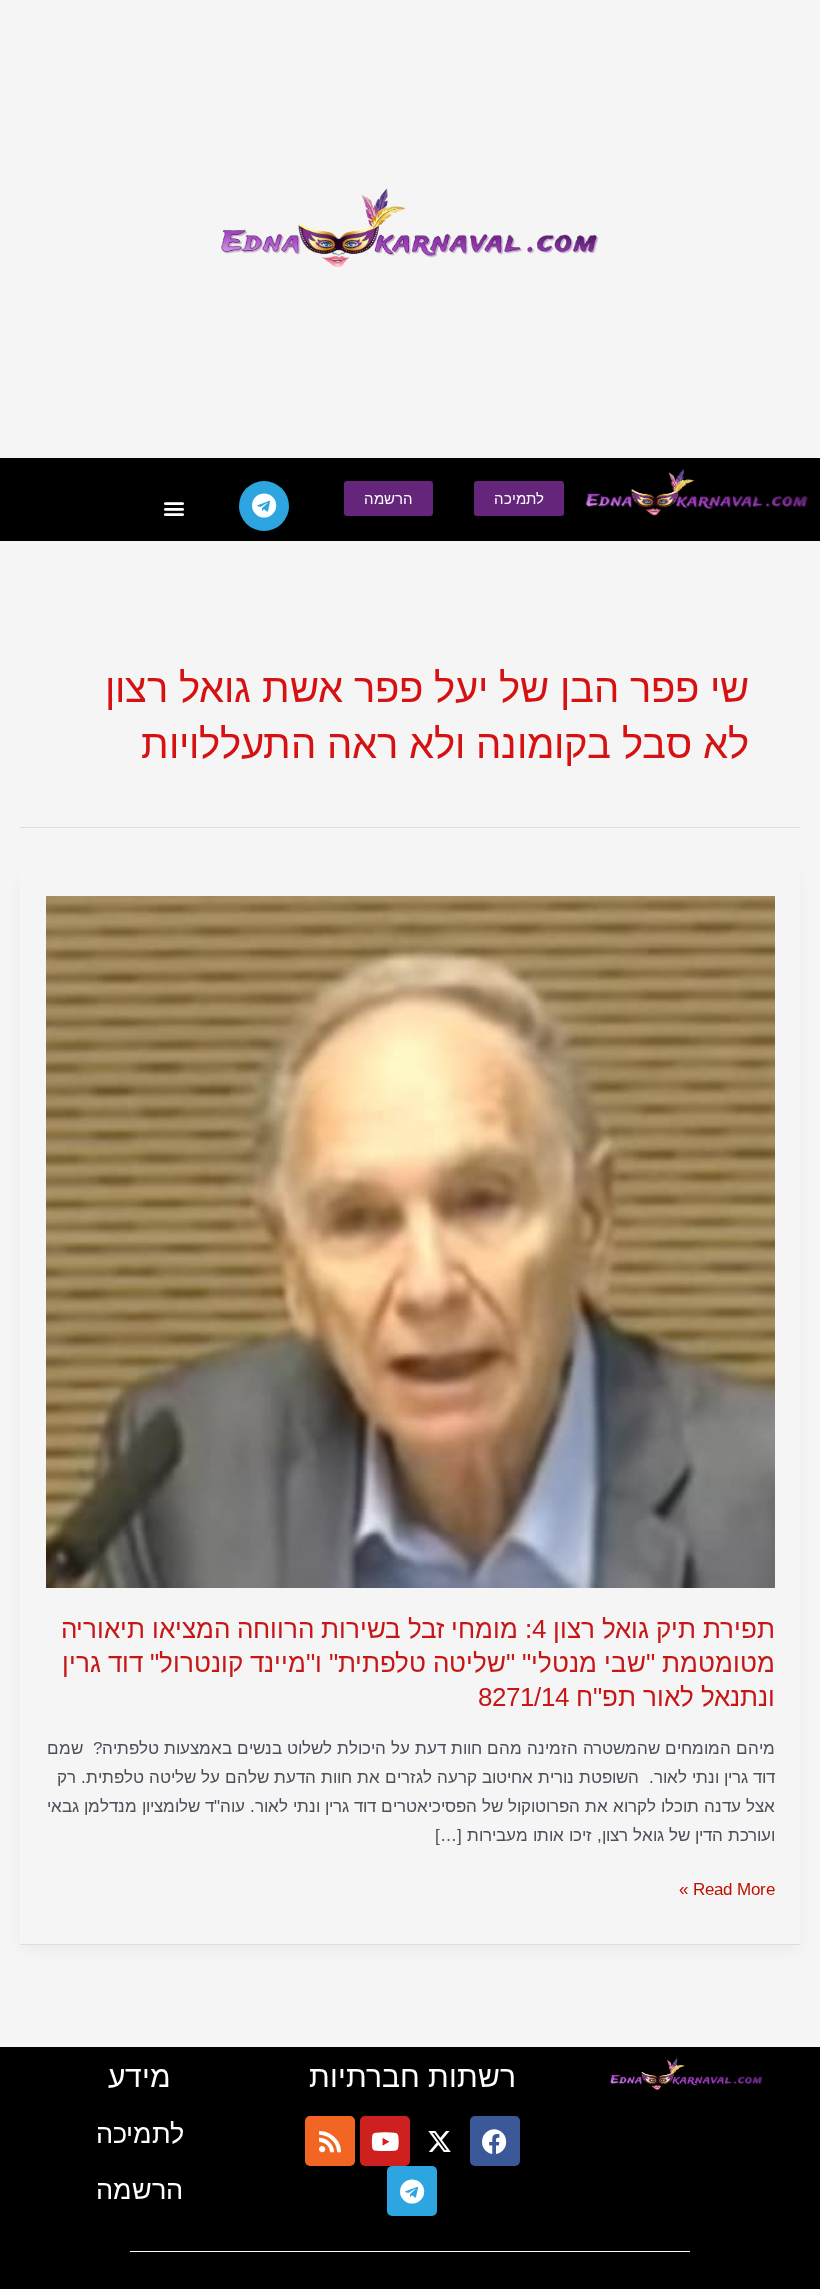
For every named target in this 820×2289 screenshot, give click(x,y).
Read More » (727, 1887)
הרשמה (139, 2189)
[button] (174, 508)
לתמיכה (140, 2133)
